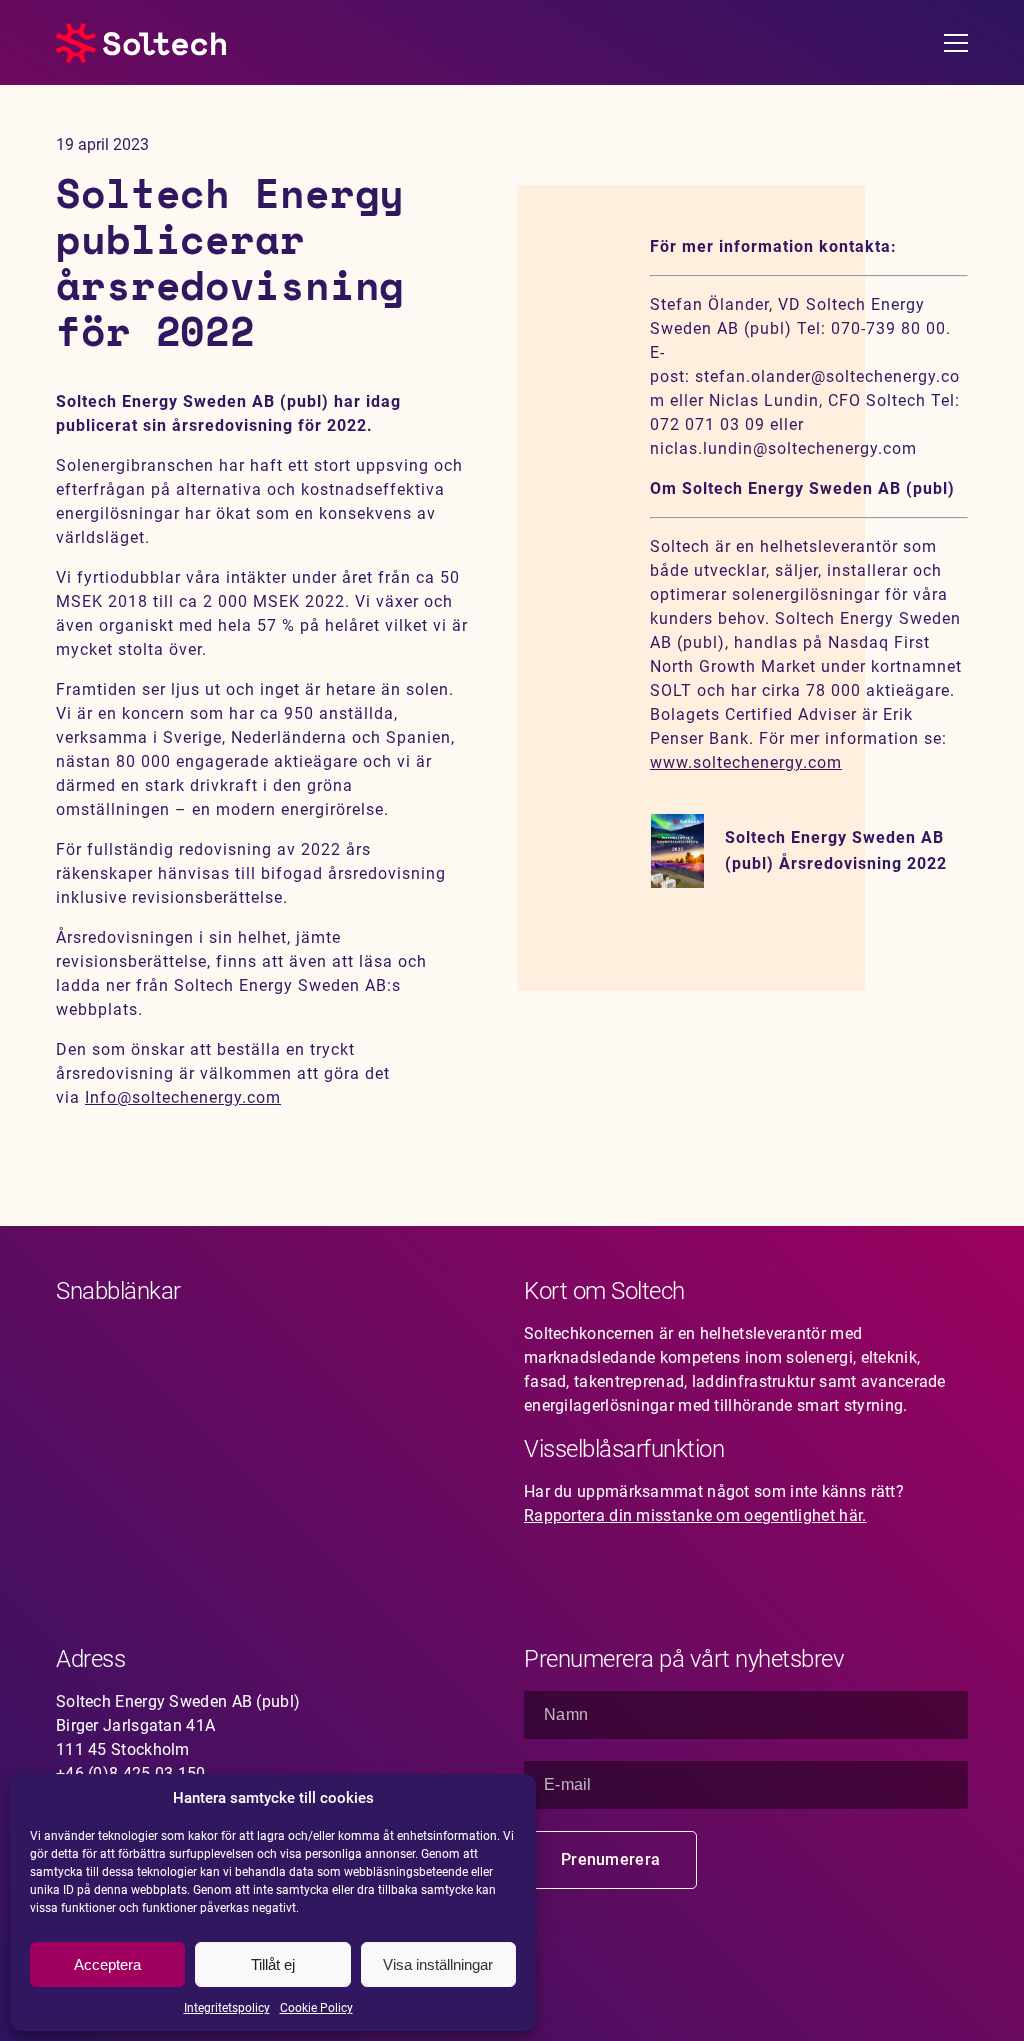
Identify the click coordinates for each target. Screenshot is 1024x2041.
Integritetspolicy (227, 2008)
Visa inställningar (438, 1964)
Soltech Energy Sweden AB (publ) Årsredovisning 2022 (836, 850)
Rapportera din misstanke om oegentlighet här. (695, 1515)
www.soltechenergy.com (746, 762)
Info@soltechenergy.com (183, 1097)
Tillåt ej (273, 1964)
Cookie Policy (316, 2008)
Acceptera (107, 1964)
